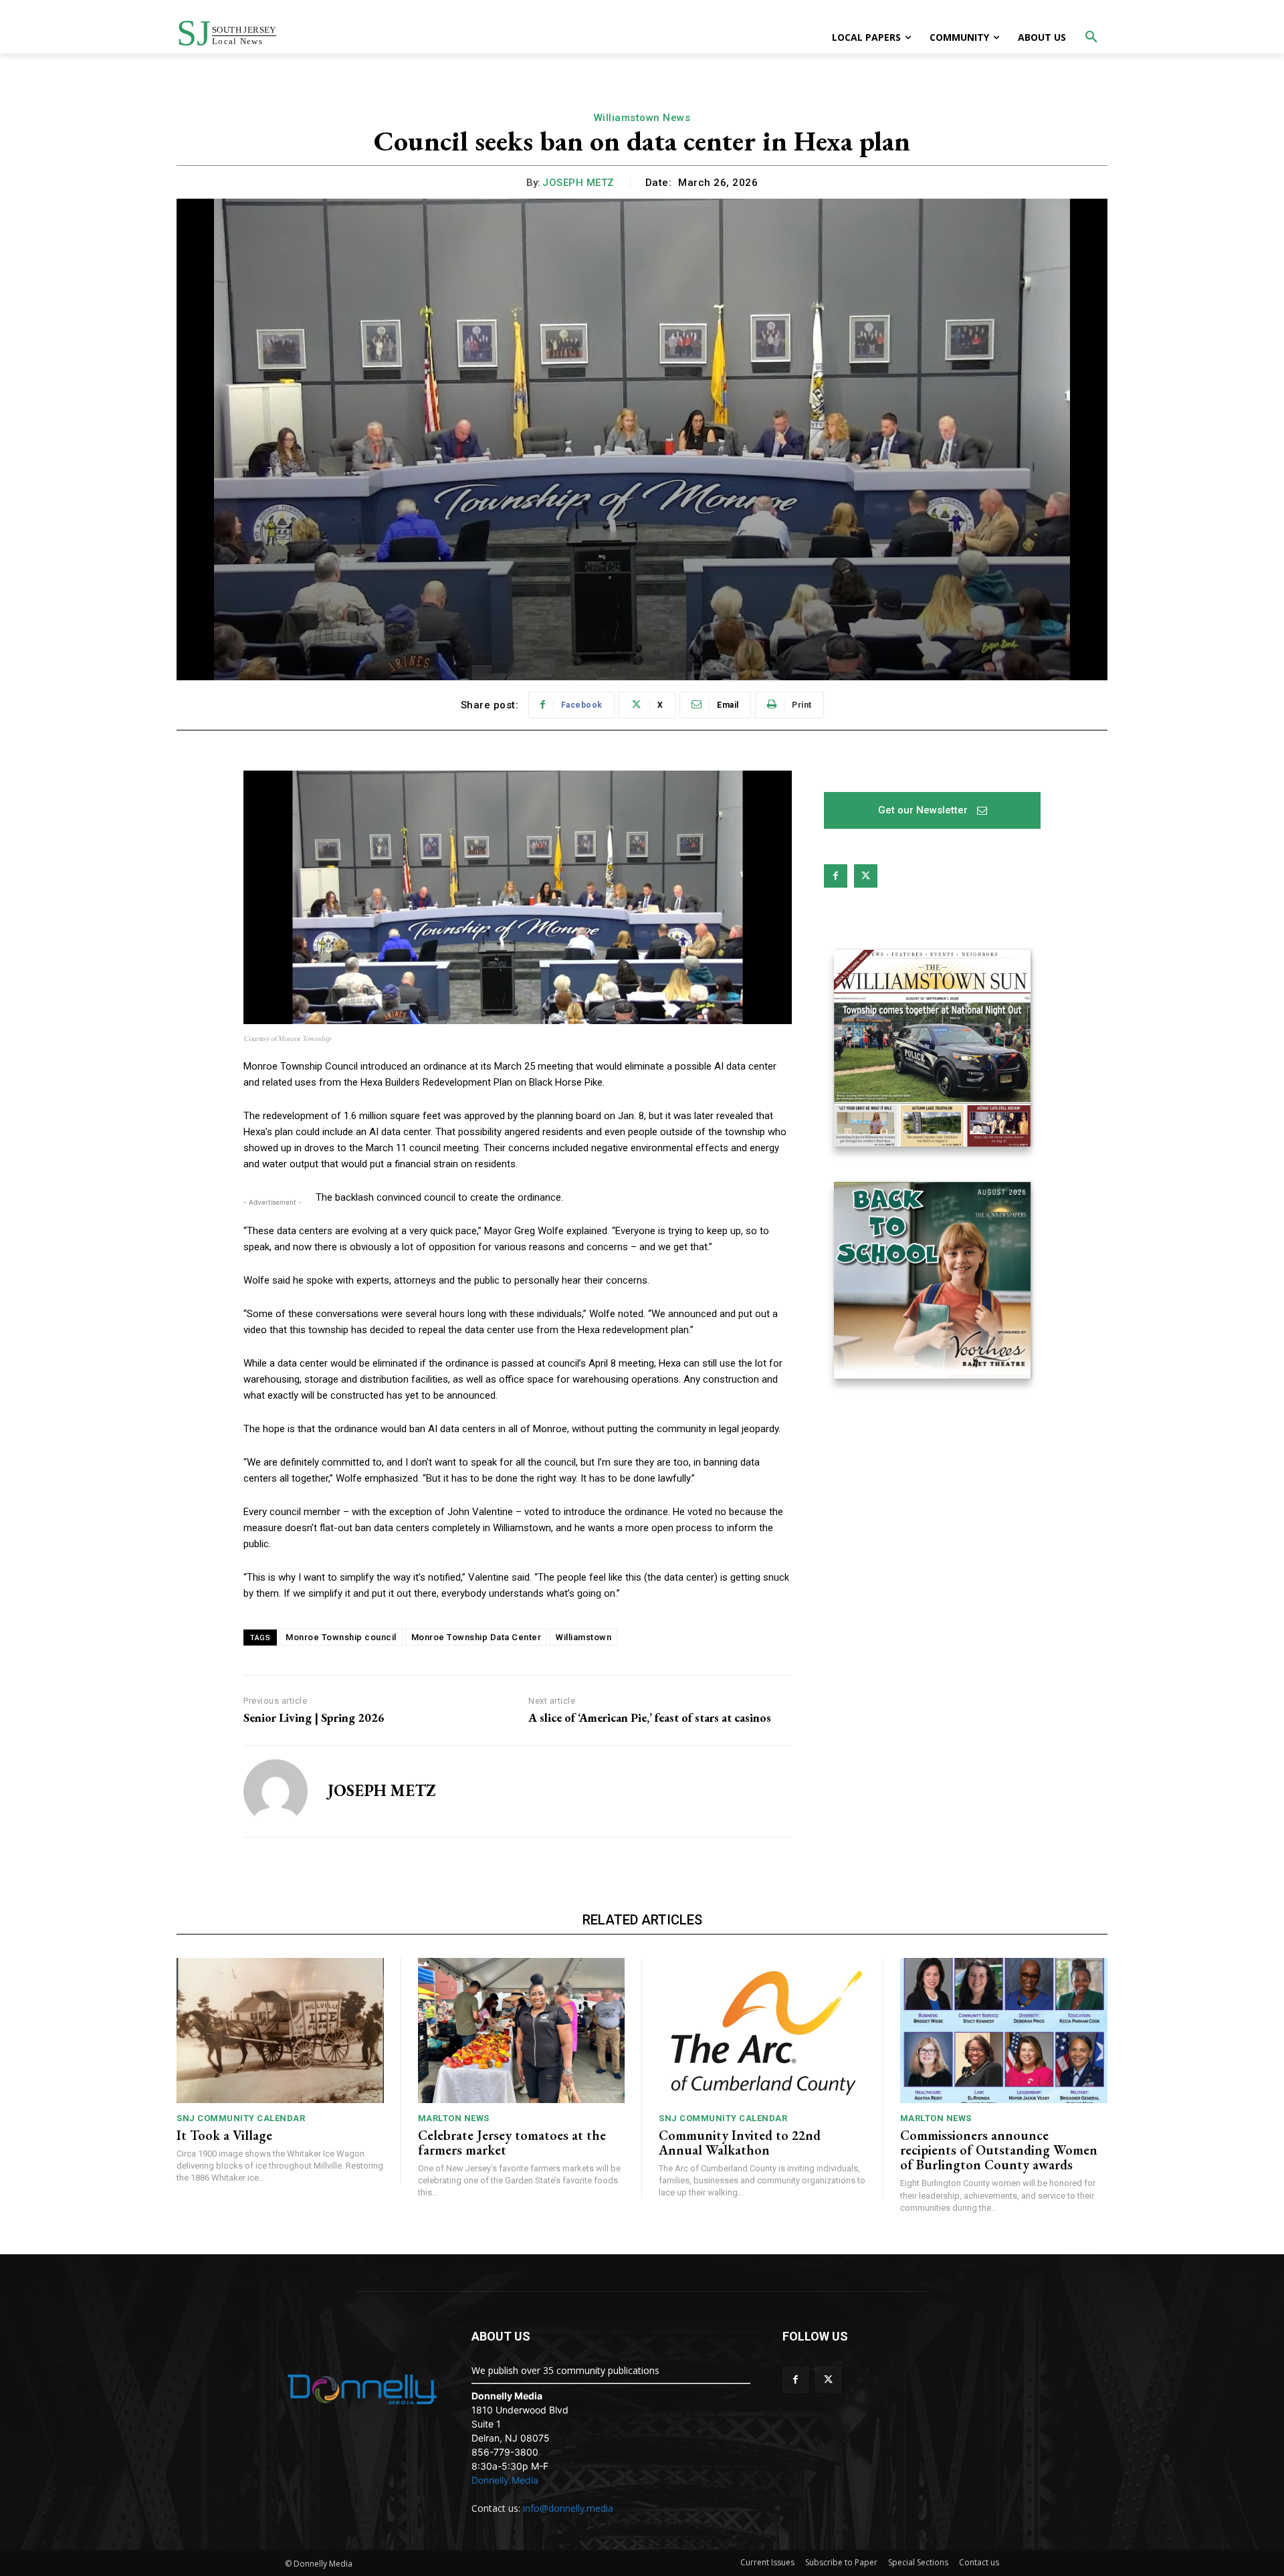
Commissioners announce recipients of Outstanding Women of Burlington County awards (999, 2150)
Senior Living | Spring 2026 (314, 1718)
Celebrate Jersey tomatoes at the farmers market (512, 2143)
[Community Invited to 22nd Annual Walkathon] (762, 2030)
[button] (1091, 37)
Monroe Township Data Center (476, 1637)
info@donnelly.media (568, 2508)
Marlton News (454, 2118)
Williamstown (583, 1637)
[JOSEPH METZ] (276, 1791)
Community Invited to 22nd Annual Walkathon (740, 2143)
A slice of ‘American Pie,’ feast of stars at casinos (650, 1718)
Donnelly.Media (505, 2480)
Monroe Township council (341, 1637)
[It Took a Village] (280, 2030)
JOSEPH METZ (578, 183)
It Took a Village (224, 2135)
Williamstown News (642, 118)
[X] (866, 876)
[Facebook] (836, 876)
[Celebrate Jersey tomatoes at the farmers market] (522, 2030)
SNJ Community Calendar (241, 2118)
